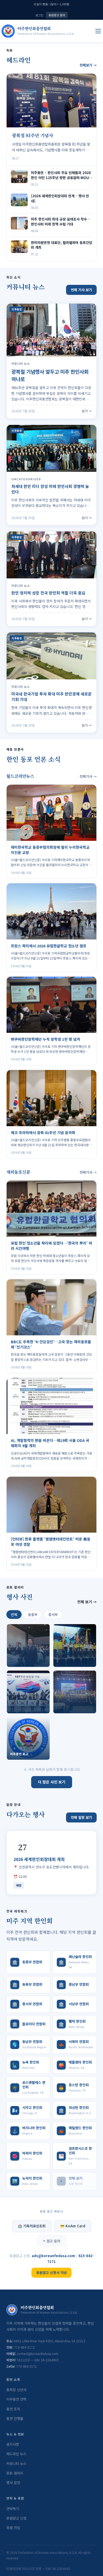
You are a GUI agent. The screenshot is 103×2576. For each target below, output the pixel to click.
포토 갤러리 (15, 2473)
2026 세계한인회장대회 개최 (39, 1859)
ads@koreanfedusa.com (54, 2256)
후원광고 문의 (57, 15)
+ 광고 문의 (52, 2241)
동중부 (33, 1615)
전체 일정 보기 (81, 1817)
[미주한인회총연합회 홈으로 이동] (8, 31)
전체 (14, 1615)
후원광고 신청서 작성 (51, 2273)
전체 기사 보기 (81, 290)
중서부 (53, 1615)
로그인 (39, 15)
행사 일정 (13, 2483)
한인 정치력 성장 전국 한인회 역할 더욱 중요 (48, 593)
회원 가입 (13, 2528)
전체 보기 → (87, 1602)
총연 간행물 (15, 2418)
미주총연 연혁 (16, 2399)
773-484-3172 (24, 2347)
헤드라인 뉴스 (16, 2454)
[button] (28, 1646)
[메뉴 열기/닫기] (98, 31)
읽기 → (87, 411)
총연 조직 (13, 2409)
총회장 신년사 (16, 2390)
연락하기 (13, 2509)
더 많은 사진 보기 (52, 1782)
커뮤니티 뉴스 (16, 2464)
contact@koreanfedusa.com (38, 2354)
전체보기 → (88, 65)
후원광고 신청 (16, 2518)
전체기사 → (88, 776)
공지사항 (13, 2444)
